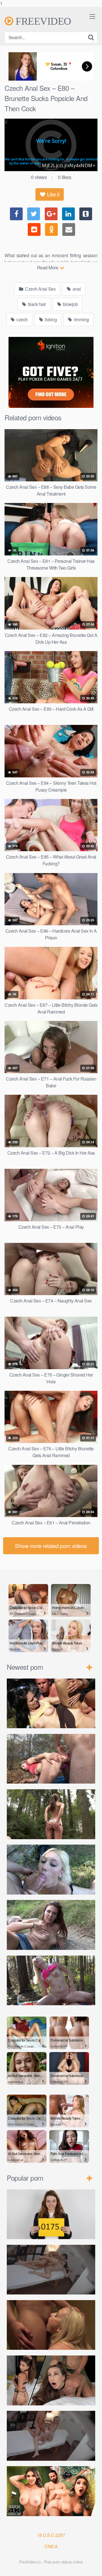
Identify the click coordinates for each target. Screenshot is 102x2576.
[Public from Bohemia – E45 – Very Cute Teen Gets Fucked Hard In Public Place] (51, 1704)
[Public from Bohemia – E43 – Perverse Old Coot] (51, 1814)
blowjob (70, 304)
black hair (36, 304)
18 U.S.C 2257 (51, 2535)
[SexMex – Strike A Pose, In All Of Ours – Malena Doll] (51, 2491)
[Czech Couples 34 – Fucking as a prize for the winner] (51, 2325)
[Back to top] (92, 2566)
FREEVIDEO (42, 21)
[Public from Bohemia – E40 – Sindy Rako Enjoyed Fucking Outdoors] (51, 1981)
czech (22, 319)
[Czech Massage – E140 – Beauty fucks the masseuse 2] (51, 2270)
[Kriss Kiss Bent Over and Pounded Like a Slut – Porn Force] (51, 2380)
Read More (48, 268)
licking (50, 319)
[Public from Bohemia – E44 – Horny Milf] (51, 1759)
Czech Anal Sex (40, 289)
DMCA (51, 2546)
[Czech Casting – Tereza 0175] (51, 2214)
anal (76, 289)
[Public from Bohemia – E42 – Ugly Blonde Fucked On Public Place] (51, 1870)
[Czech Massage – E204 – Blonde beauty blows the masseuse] (51, 2436)
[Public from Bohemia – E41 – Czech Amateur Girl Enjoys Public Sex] (51, 1925)
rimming (81, 319)
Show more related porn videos (51, 1546)
